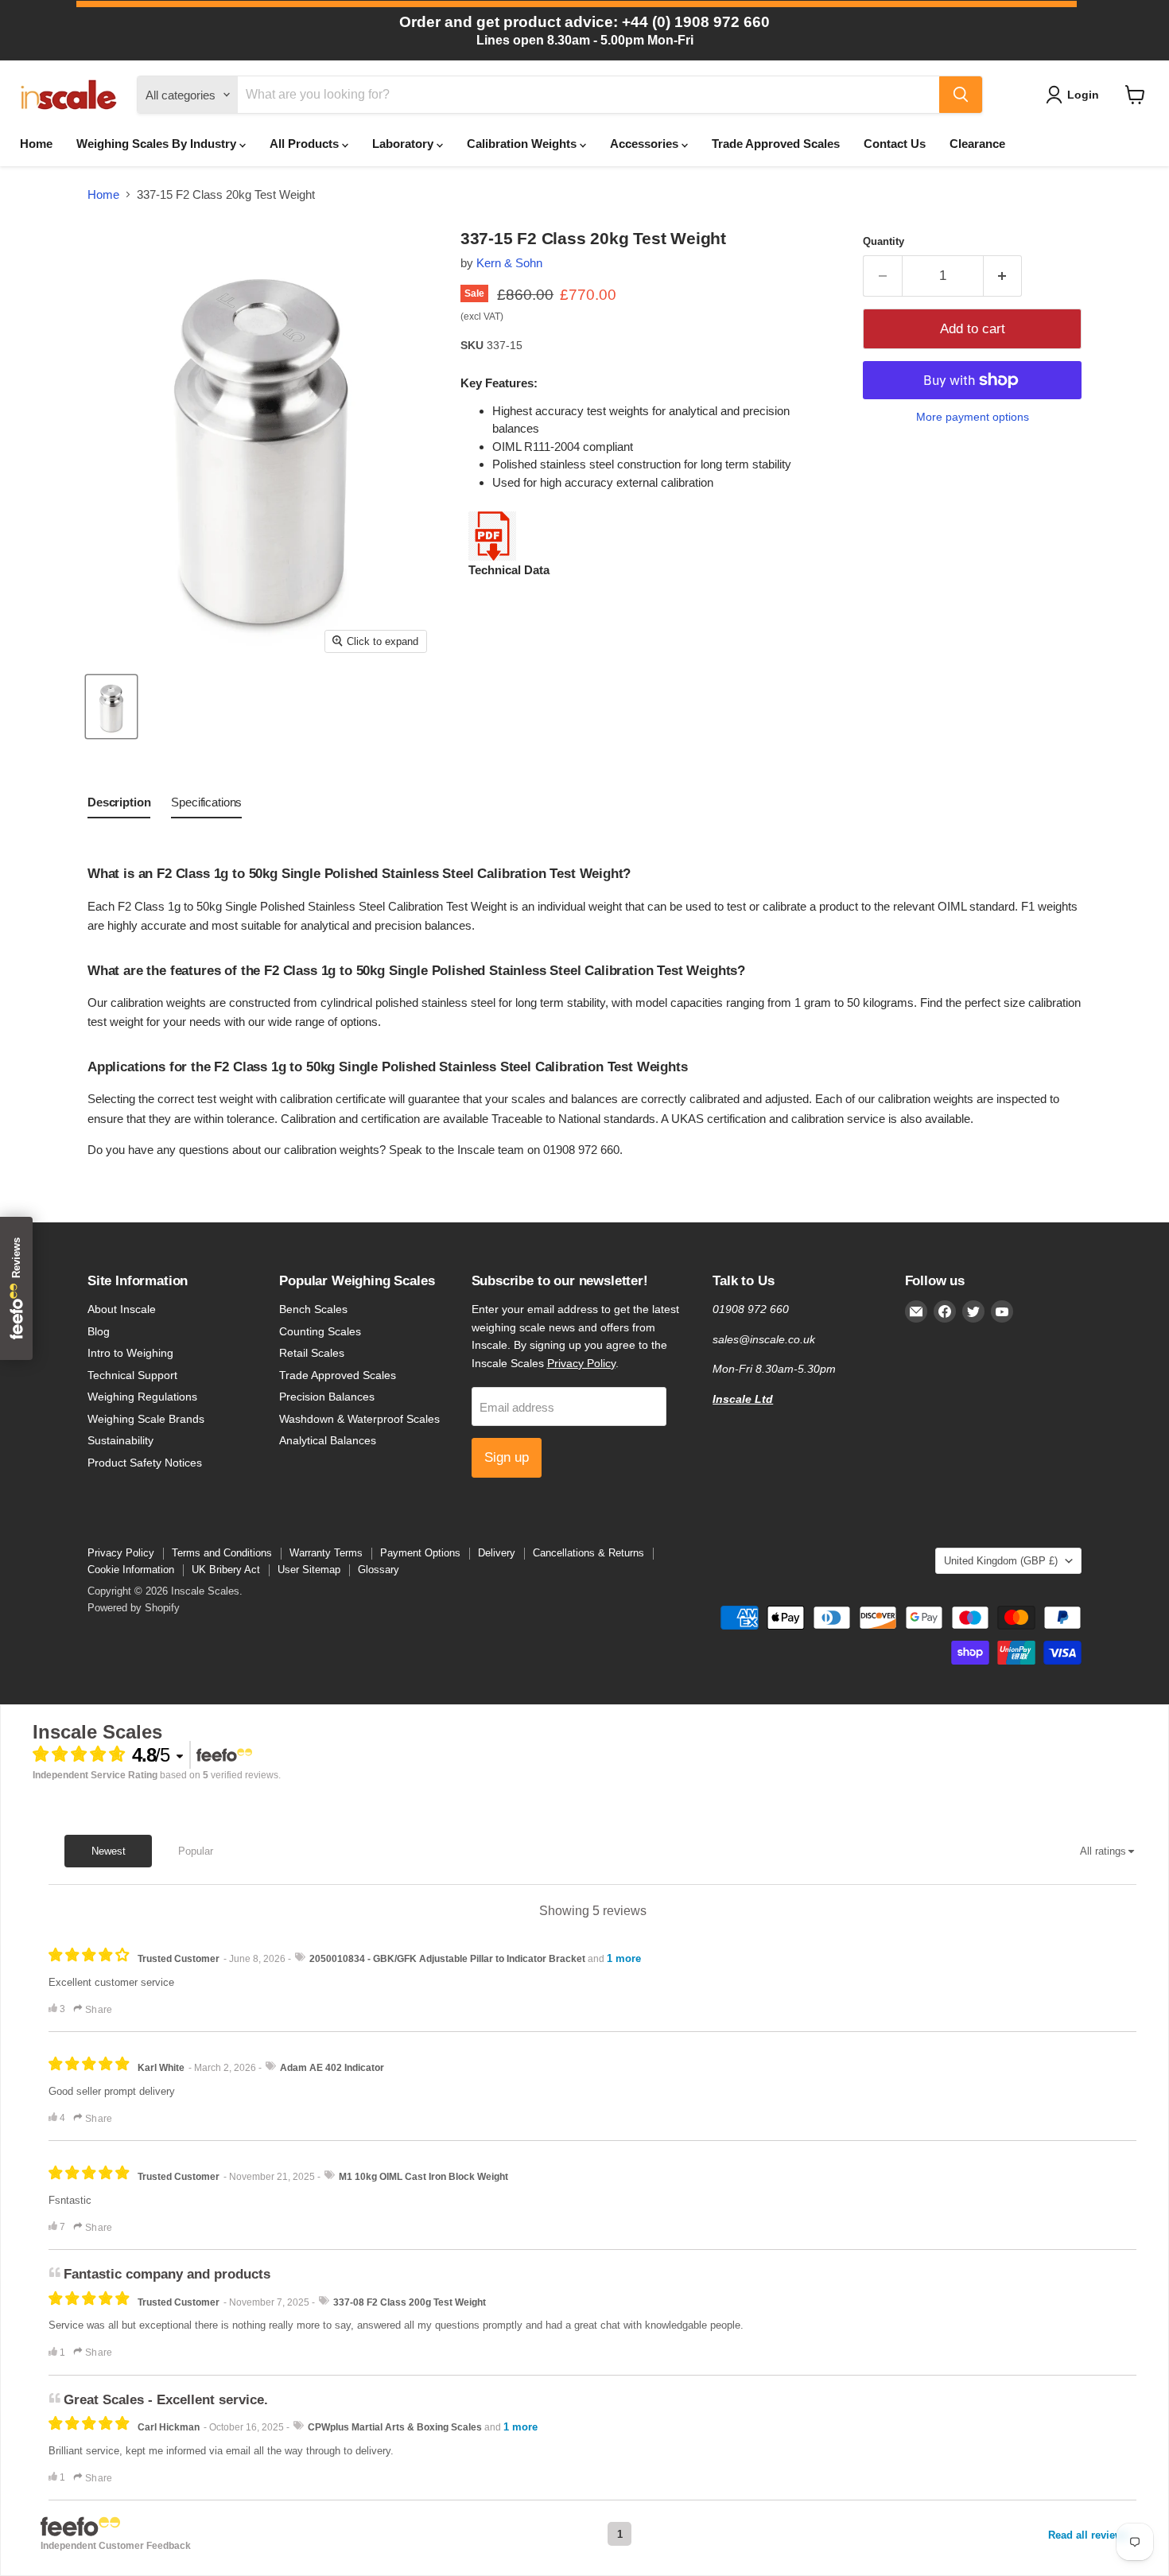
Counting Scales (320, 1331)
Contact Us (895, 144)
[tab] (119, 806)
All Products (306, 144)
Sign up (507, 1457)
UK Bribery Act (226, 1570)
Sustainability (120, 1440)
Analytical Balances (328, 1440)
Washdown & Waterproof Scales (359, 1419)
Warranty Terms (326, 1553)
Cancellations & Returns (588, 1553)
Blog (99, 1331)
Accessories (646, 144)
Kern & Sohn (509, 263)
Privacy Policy (581, 1363)
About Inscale (122, 1309)
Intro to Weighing (130, 1353)
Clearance (977, 144)
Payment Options (420, 1553)
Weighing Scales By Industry (158, 144)
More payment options (973, 417)
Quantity (884, 241)
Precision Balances (327, 1397)
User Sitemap (309, 1570)
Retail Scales (312, 1353)
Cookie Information (131, 1570)
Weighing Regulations (142, 1397)
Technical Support (132, 1375)
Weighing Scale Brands (146, 1419)
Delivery (497, 1553)
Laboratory (404, 144)
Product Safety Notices (145, 1463)
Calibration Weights (523, 144)
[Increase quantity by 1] (1003, 276)
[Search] (961, 95)
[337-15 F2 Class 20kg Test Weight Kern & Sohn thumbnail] (111, 707)
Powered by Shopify (134, 1608)
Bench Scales (313, 1309)
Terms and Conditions (222, 1553)
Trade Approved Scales (776, 144)
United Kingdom (1001, 1561)
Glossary (379, 1570)
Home (36, 144)
